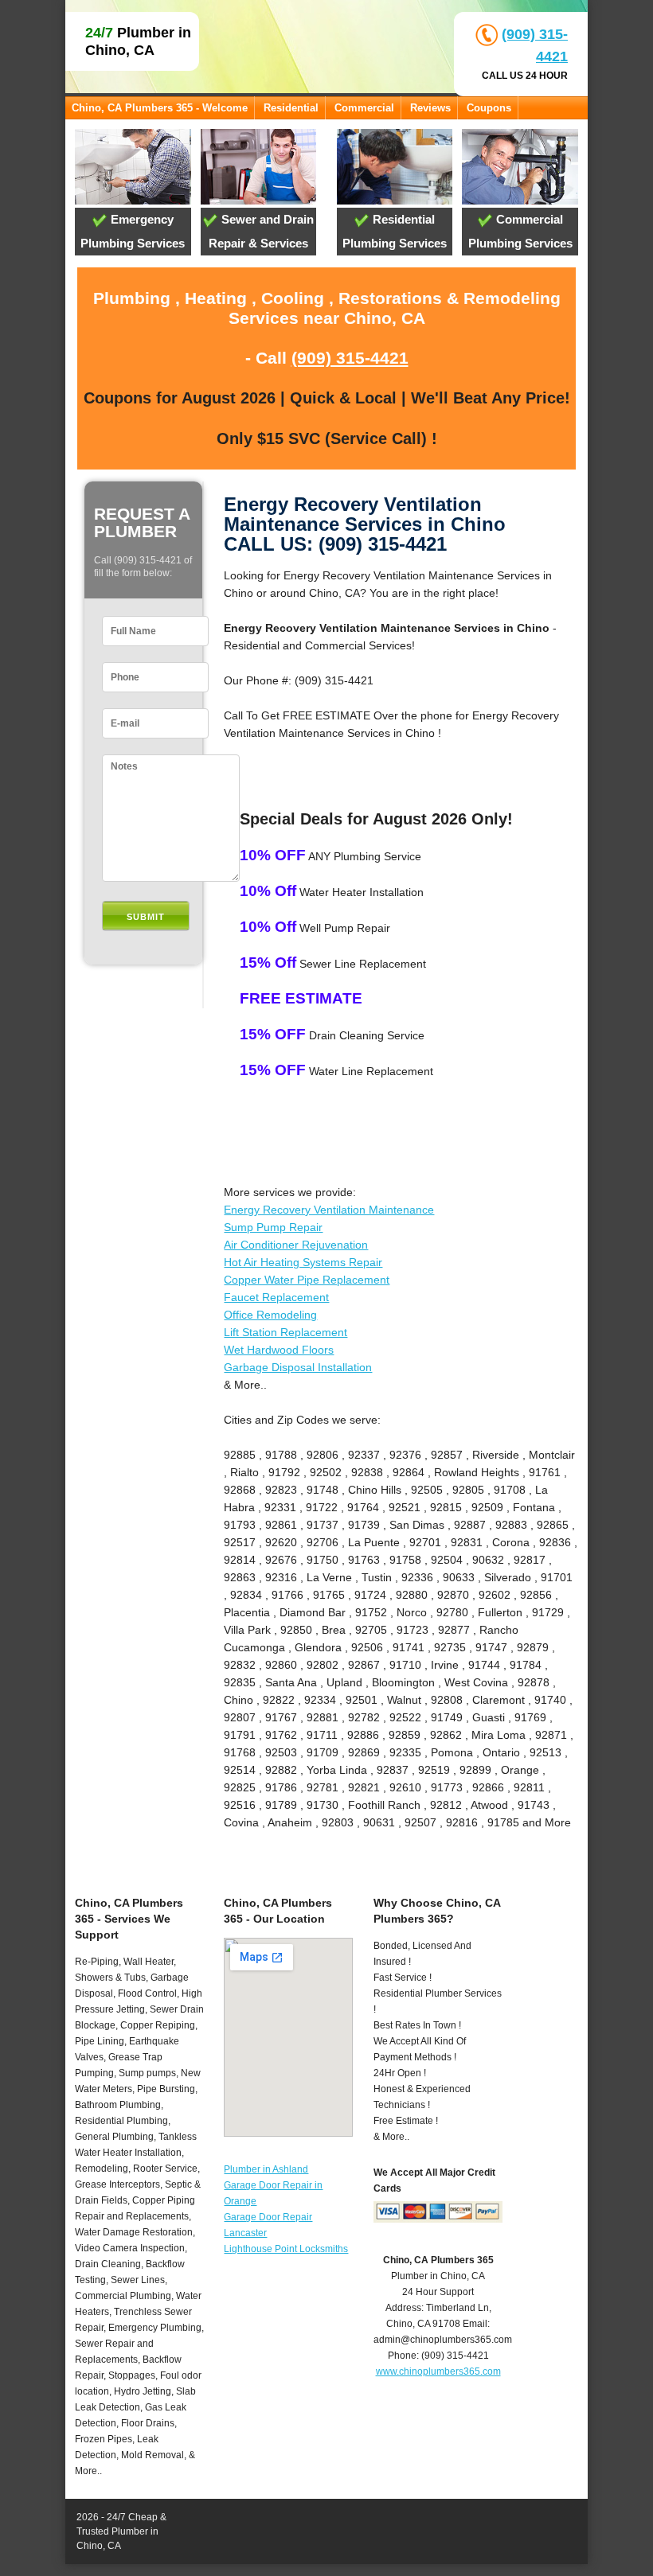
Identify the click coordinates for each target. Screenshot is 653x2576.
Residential (291, 108)
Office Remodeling (270, 1315)
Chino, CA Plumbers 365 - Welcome (160, 108)
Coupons (489, 108)
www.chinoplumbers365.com (438, 2371)
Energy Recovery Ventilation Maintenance (329, 1210)
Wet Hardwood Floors (279, 1350)
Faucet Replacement (276, 1297)
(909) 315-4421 (350, 358)
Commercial (364, 108)
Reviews (430, 108)
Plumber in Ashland (266, 2169)
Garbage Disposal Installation (298, 1367)
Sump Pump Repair (273, 1227)
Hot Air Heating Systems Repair (303, 1262)
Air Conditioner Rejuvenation (296, 1245)
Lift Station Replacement (285, 1332)
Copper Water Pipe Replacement (307, 1280)
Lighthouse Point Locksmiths (286, 2249)
